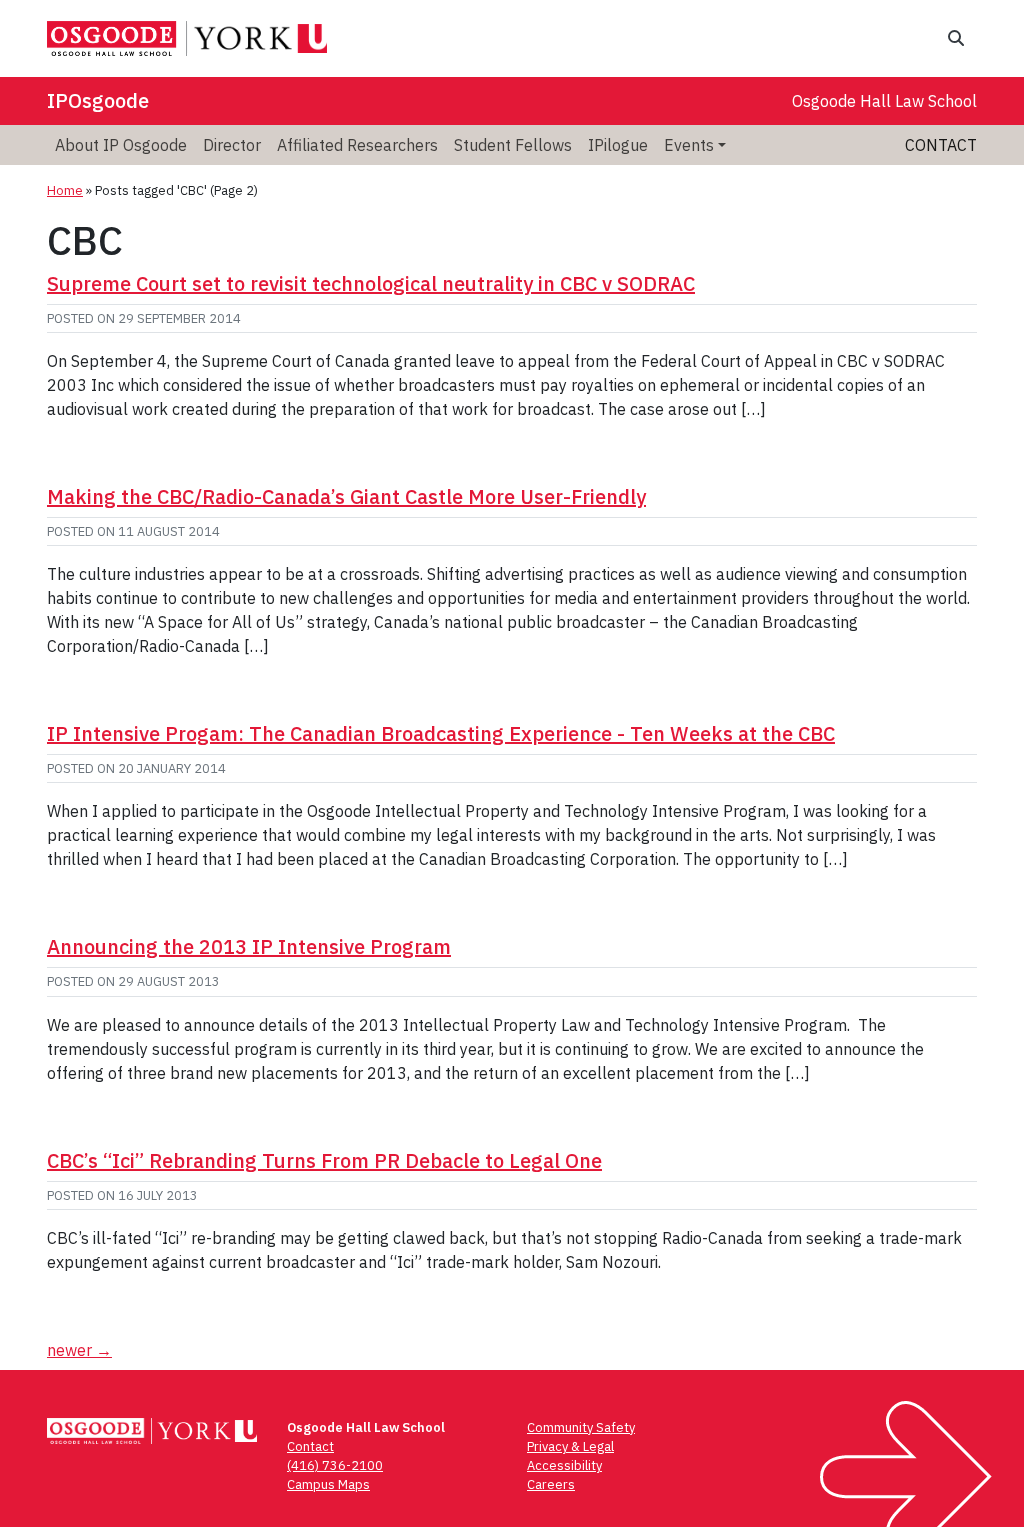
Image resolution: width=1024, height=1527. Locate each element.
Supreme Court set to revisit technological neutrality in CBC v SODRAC (371, 283)
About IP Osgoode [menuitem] (121, 145)
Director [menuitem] (232, 145)
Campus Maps (328, 1484)
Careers (551, 1484)
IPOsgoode (98, 100)
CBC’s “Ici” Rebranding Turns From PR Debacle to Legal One (324, 1160)
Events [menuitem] (689, 145)
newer (79, 1350)
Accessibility (564, 1465)
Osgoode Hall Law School (884, 101)
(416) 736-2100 (335, 1465)
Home (65, 190)
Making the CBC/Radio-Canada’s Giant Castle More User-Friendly (346, 496)
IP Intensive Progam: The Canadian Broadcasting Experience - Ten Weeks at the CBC (441, 733)
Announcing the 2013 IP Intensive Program (249, 946)
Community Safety (581, 1427)
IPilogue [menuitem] (618, 145)
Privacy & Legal (570, 1446)
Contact (941, 145)
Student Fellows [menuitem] (513, 145)
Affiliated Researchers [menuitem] (357, 145)
